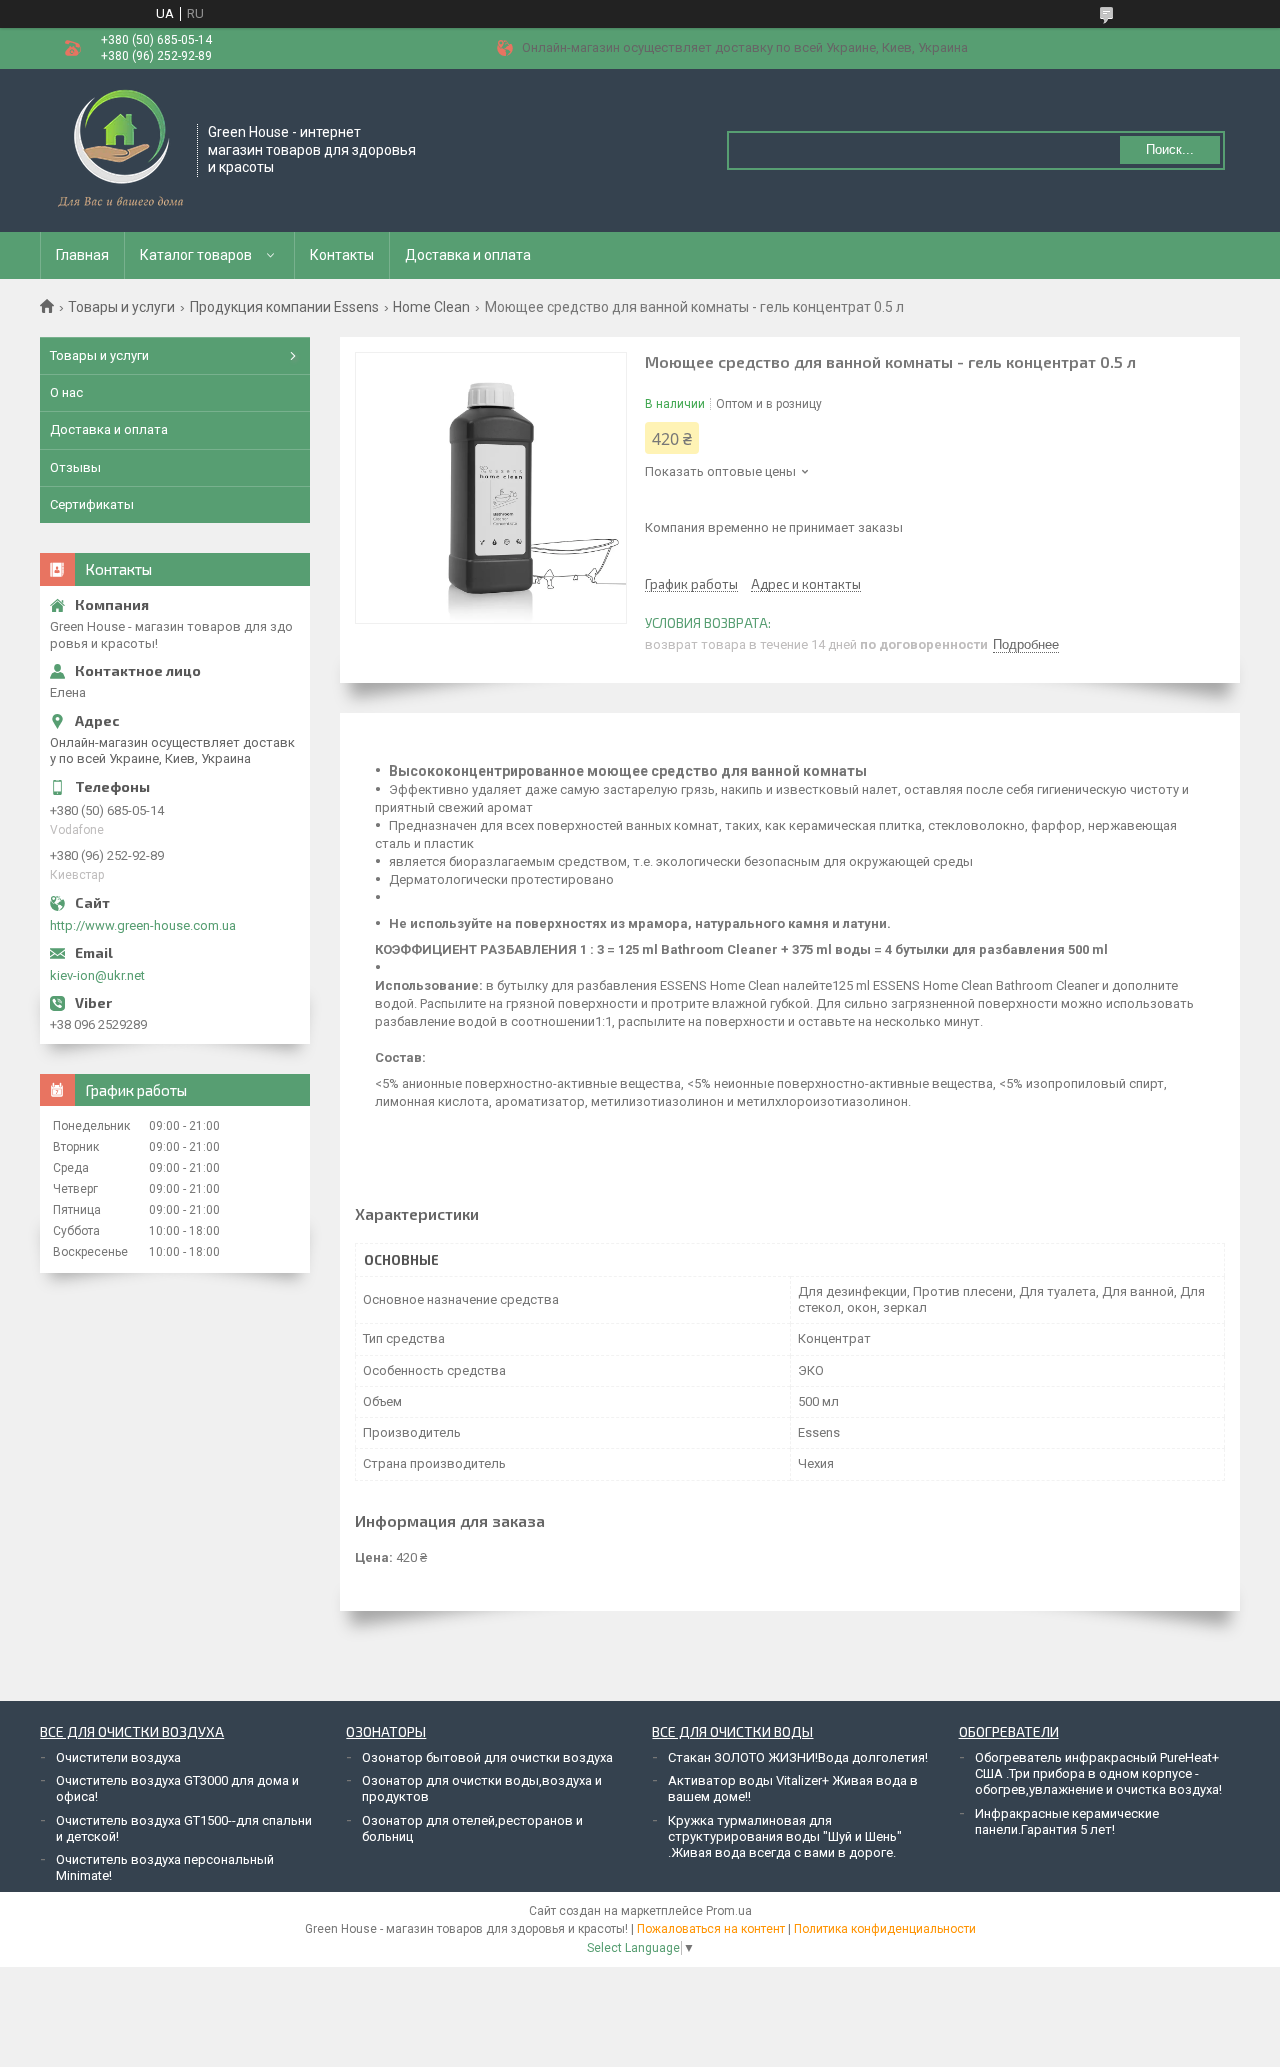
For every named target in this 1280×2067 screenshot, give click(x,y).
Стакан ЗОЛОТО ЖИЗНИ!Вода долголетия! (798, 1757)
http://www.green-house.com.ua (143, 925)
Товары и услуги (121, 307)
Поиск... (1170, 149)
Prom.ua (729, 1911)
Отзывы (75, 467)
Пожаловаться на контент (711, 1929)
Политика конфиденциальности (885, 1929)
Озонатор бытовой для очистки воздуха (487, 1757)
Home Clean (431, 307)
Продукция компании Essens (284, 307)
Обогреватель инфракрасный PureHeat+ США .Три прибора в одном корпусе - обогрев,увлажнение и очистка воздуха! (1098, 1774)
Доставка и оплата (468, 255)
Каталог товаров (196, 255)
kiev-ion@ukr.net (97, 975)
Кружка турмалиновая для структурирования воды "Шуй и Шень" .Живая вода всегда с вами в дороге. (785, 1837)
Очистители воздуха (118, 1757)
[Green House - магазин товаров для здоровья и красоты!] (119, 149)
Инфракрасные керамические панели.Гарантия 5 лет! (1067, 1821)
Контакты (342, 255)
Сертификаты (92, 504)
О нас (66, 392)
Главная (82, 255)
